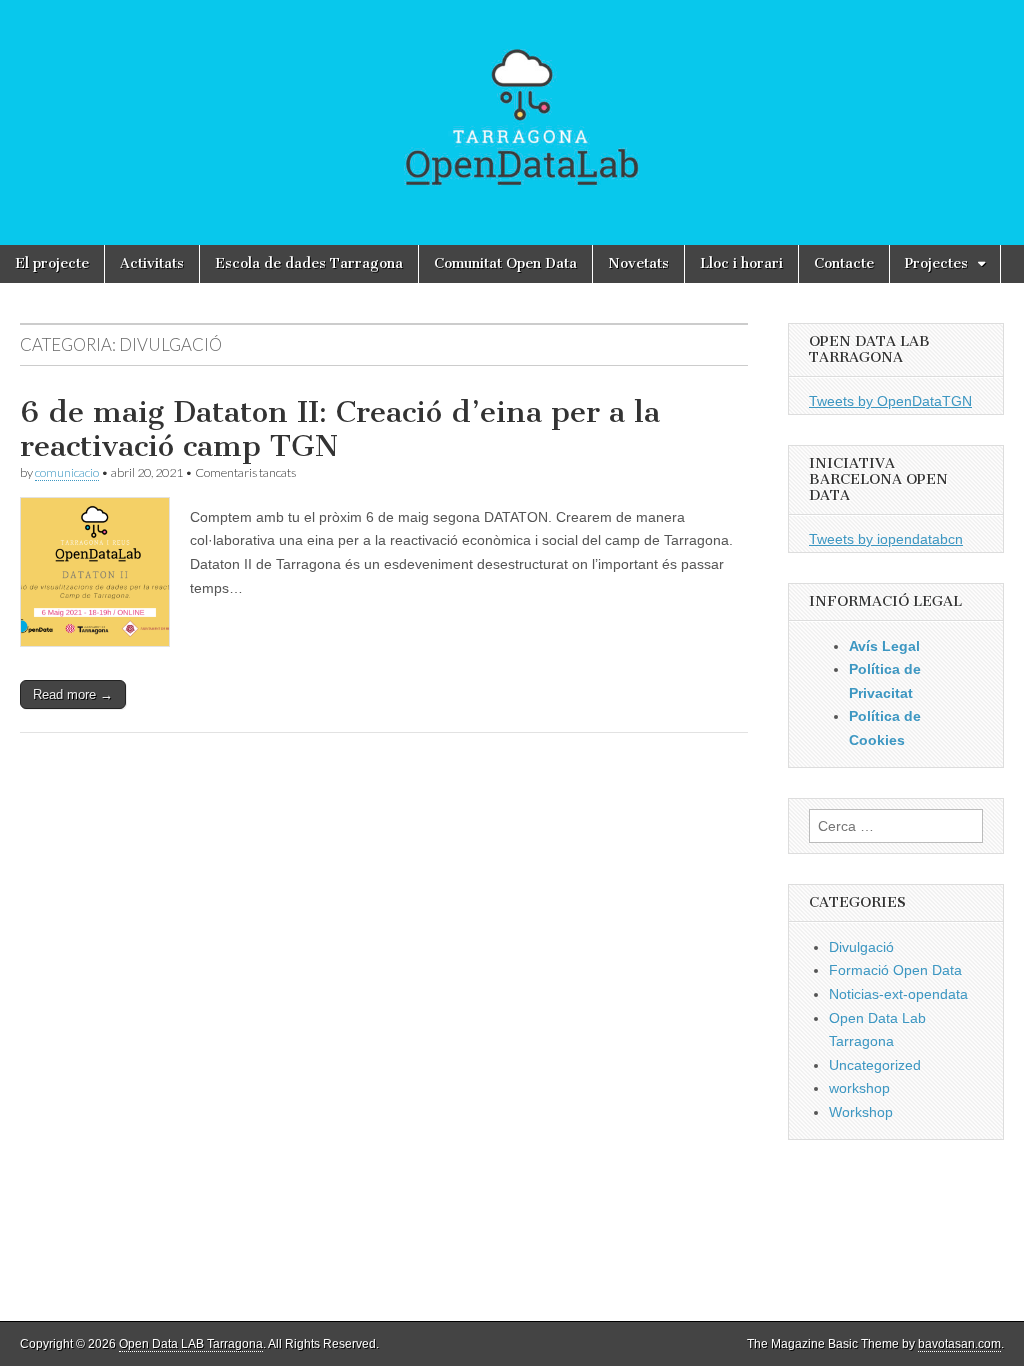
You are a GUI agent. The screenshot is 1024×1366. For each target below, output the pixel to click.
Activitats (152, 263)
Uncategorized (875, 1065)
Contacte (844, 263)
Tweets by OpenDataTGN (890, 401)
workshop (859, 1088)
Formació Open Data (895, 970)
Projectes (936, 263)
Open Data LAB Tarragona (191, 1344)
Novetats (638, 263)
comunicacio (67, 472)
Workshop (861, 1112)
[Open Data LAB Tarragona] (512, 122)
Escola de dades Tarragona (309, 263)
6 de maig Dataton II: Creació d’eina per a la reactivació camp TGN (340, 429)
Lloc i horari (741, 263)
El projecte (52, 263)
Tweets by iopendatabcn (886, 539)
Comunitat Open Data (505, 263)
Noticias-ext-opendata (898, 994)
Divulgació (861, 947)
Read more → (73, 694)
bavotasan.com (959, 1344)
